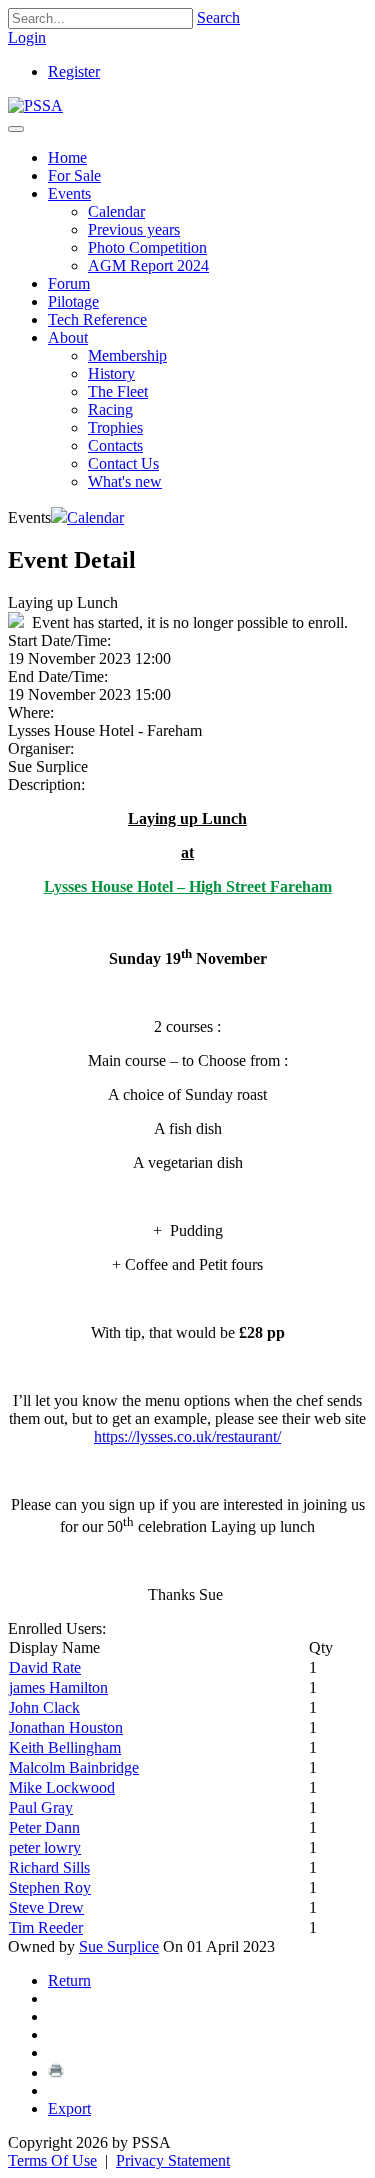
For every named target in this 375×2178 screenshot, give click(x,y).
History (111, 373)
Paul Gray (41, 1807)
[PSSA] (35, 105)
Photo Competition (147, 247)
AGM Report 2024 (148, 265)
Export (69, 2108)
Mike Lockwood (62, 1787)
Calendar (116, 211)
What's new (125, 481)
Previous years (134, 229)
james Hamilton (58, 1687)
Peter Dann (44, 1827)
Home (67, 157)
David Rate (45, 1667)
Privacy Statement (173, 2160)
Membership (127, 355)
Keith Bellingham (65, 1747)
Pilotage (73, 301)
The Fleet (118, 391)
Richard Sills (49, 1867)
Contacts (115, 445)
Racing (110, 409)
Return (69, 1980)
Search (218, 17)
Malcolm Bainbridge (74, 1767)
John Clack (44, 1707)
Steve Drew (46, 1907)
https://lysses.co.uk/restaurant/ (187, 1436)
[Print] (56, 2072)
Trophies (115, 427)
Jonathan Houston (66, 1727)
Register (74, 71)
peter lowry (45, 1847)
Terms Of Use (52, 2160)
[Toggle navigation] (16, 129)
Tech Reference (97, 319)
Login (27, 37)
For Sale (74, 175)
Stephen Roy (50, 1887)
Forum (69, 283)
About (68, 337)
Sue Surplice (119, 1946)
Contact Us (123, 463)
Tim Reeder (46, 1927)
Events (69, 193)
